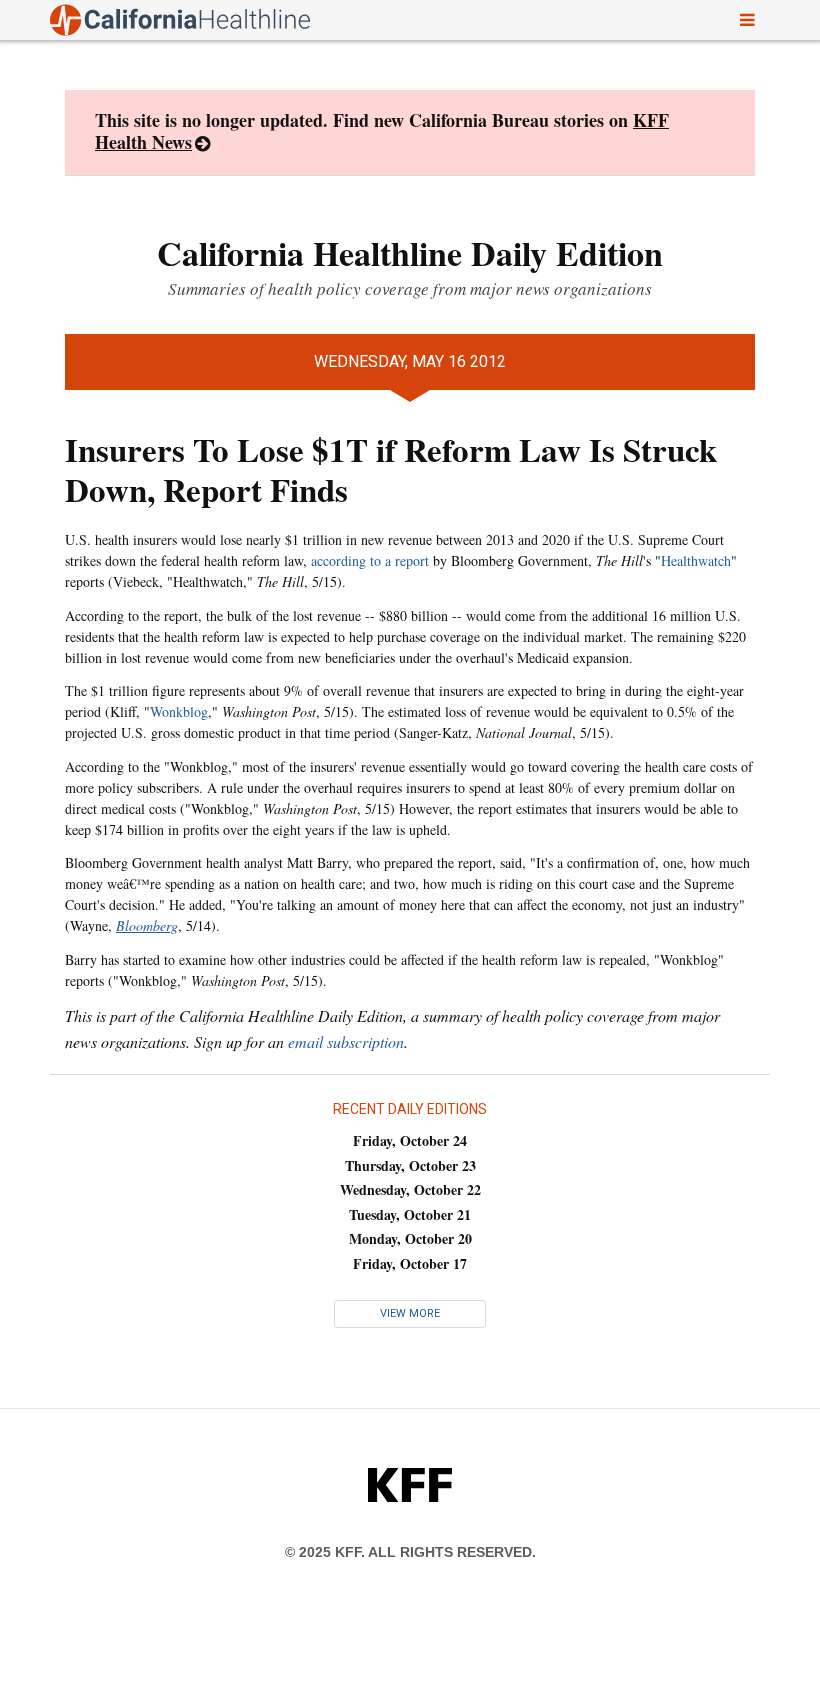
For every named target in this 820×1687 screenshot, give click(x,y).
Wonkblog (179, 711)
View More (410, 1313)
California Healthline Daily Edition (410, 253)
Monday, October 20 (410, 1238)
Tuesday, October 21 (410, 1214)
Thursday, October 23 (410, 1165)
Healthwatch (696, 560)
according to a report (370, 560)
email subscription (346, 1041)
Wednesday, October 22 (410, 1189)
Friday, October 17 (410, 1263)
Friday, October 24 (410, 1140)
